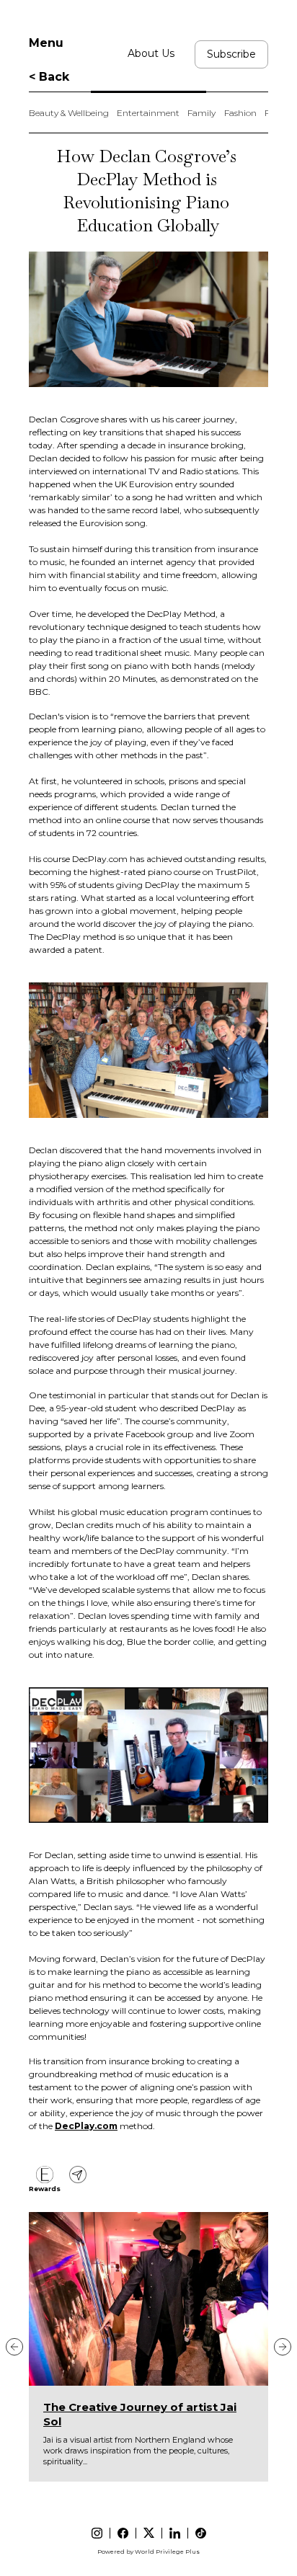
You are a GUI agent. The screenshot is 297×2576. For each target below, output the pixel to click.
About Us (151, 53)
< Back (49, 77)
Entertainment (148, 113)
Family (201, 113)
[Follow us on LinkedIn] (175, 2533)
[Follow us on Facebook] (123, 2533)
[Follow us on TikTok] (201, 2533)
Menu (46, 43)
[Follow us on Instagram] (97, 2533)
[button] (14, 2347)
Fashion (240, 113)
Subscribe (231, 54)
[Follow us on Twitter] (149, 2533)
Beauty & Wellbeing (69, 113)
